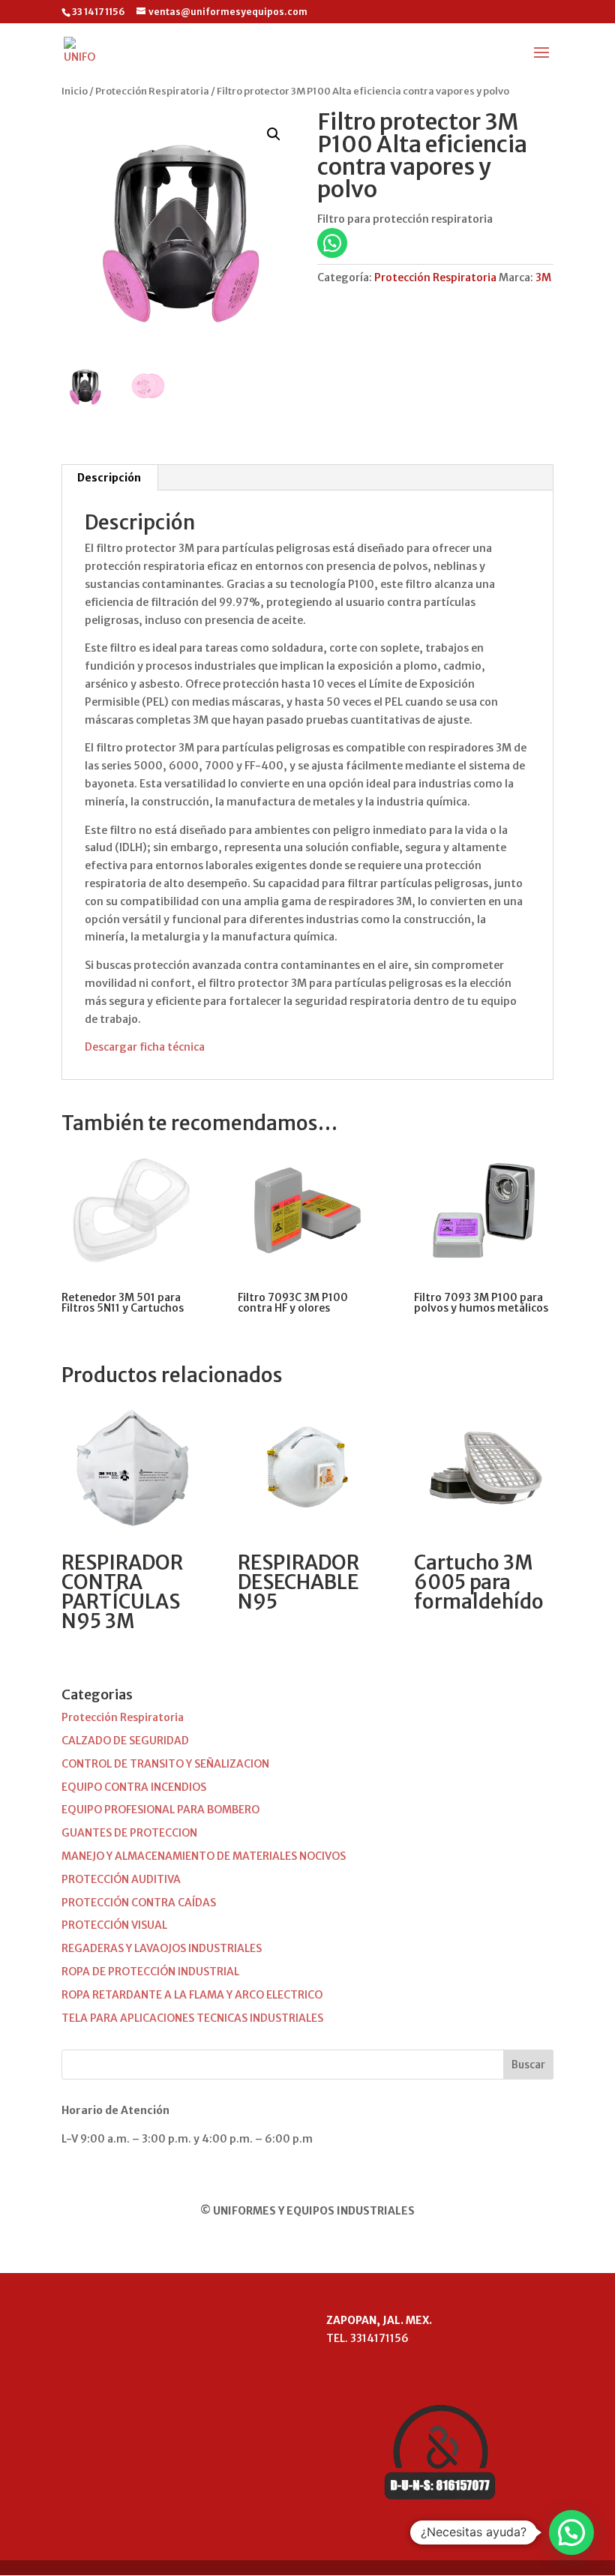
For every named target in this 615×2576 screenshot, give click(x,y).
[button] (274, 134)
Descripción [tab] (109, 478)
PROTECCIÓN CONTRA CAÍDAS (139, 1903)
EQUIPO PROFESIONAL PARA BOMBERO (160, 1810)
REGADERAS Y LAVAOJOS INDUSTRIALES (162, 1948)
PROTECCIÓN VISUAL (114, 1925)
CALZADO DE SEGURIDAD (125, 1741)
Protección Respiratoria (152, 91)
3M (543, 277)
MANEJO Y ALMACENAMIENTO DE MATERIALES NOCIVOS (204, 1856)
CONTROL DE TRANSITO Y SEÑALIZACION (165, 1764)
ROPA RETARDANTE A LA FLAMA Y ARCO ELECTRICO (192, 1995)
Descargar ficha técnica (145, 1047)
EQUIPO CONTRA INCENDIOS (134, 1787)
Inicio (75, 91)
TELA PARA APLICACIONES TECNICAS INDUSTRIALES (192, 2018)
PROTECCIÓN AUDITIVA (121, 1879)
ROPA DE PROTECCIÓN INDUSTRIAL (150, 1972)
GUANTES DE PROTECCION (129, 1833)
